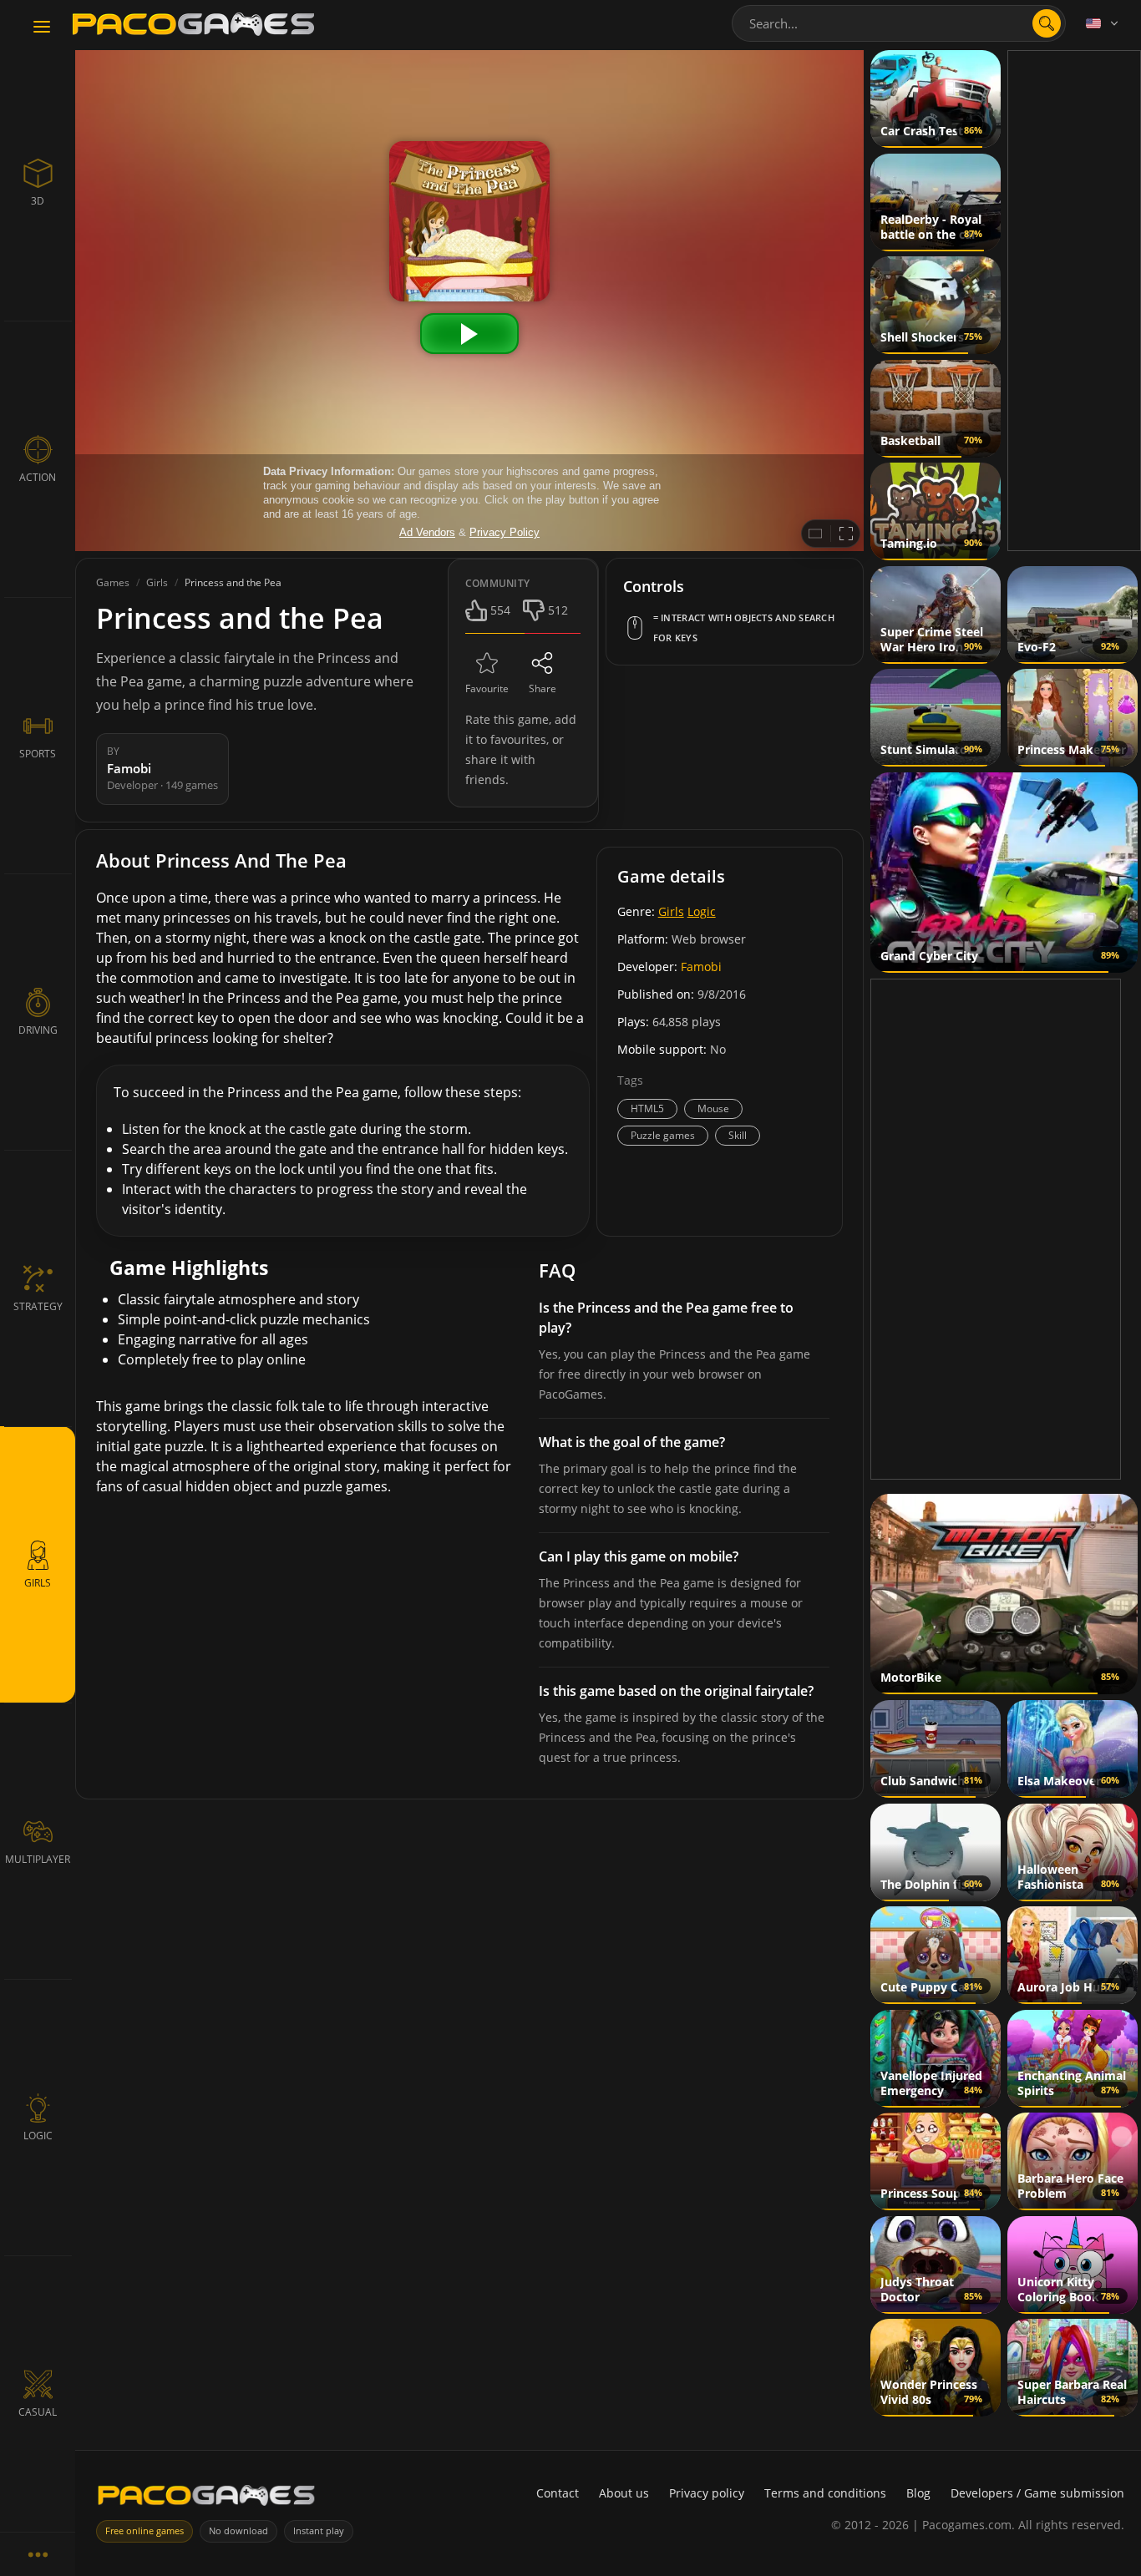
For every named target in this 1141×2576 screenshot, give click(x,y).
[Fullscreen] (846, 534)
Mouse (713, 1108)
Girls (671, 911)
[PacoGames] (206, 2499)
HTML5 (647, 1108)
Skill (738, 1135)
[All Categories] (38, 2554)
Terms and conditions (825, 2493)
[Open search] (1047, 23)
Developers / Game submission (1037, 2493)
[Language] (1103, 23)
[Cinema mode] (815, 534)
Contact (558, 2493)
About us (624, 2493)
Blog (918, 2493)
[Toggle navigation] (42, 28)
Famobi (701, 967)
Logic (702, 911)
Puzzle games (663, 1135)
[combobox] (899, 23)
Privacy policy (707, 2493)
